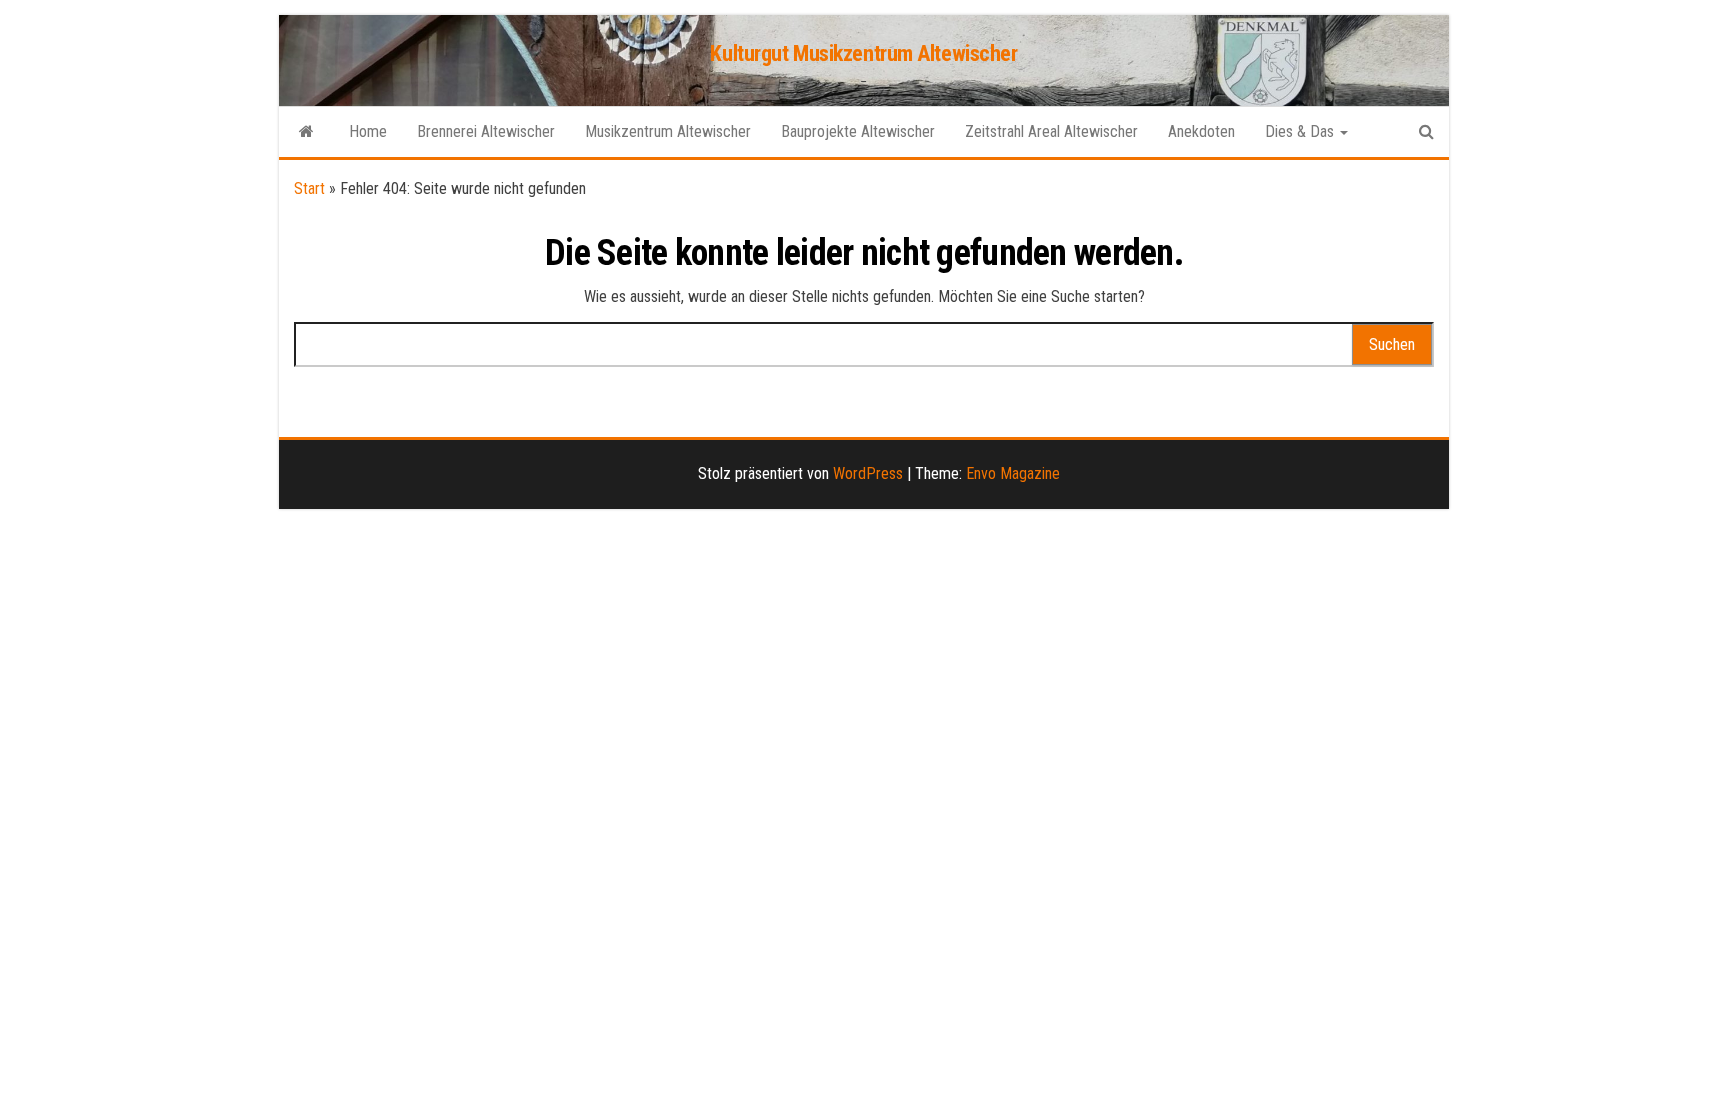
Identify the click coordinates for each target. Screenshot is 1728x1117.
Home (368, 131)
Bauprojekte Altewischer (858, 131)
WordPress (868, 473)
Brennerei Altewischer (486, 131)
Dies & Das (1301, 131)
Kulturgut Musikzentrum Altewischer (863, 53)
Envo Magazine (1013, 473)
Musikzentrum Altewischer (668, 131)
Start (309, 188)
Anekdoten (1201, 131)
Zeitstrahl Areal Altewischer (1051, 131)
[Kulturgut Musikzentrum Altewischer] (306, 132)
